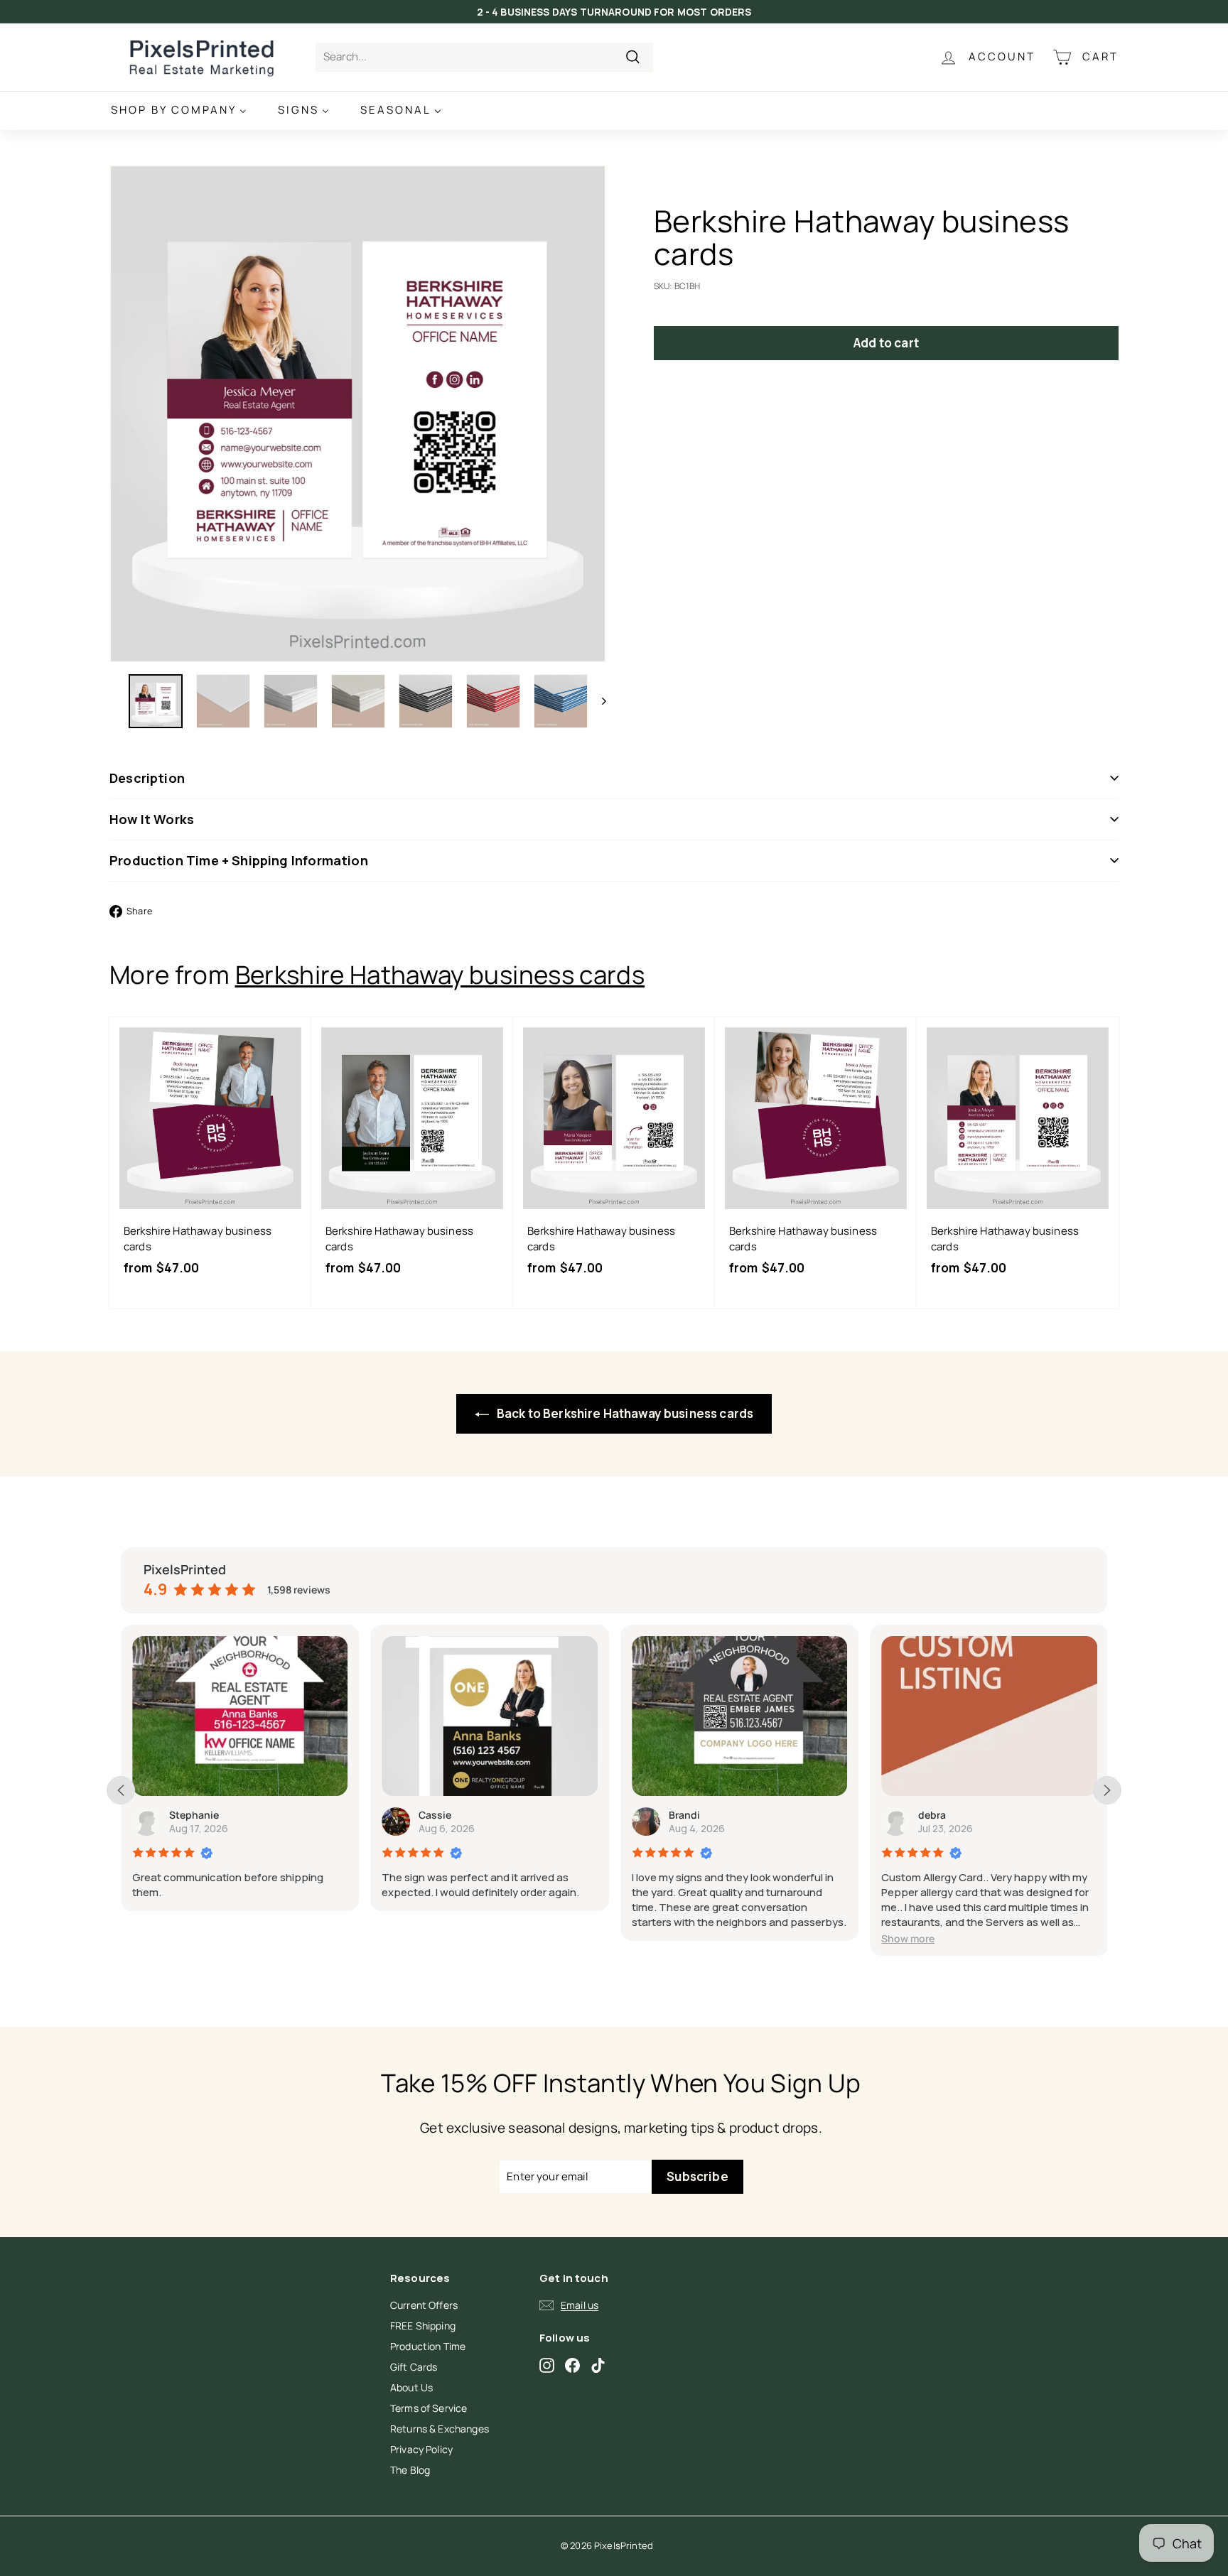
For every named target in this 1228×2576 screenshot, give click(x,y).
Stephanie (194, 1815)
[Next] (597, 701)
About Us (411, 2387)
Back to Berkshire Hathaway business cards (624, 1413)
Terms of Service (429, 2408)
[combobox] (484, 57)
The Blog (410, 2470)
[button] (908, 1938)
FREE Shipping (423, 2326)
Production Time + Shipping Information (239, 860)
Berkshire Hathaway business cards (440, 975)
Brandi (684, 1815)
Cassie (435, 1815)
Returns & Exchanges (440, 2429)
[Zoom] (358, 414)
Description (147, 778)
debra (932, 1815)
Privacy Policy (421, 2449)
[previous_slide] (121, 1790)
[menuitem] (179, 110)
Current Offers (424, 2305)
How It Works (152, 819)
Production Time (428, 2346)
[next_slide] (1107, 1790)
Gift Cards (414, 2367)
